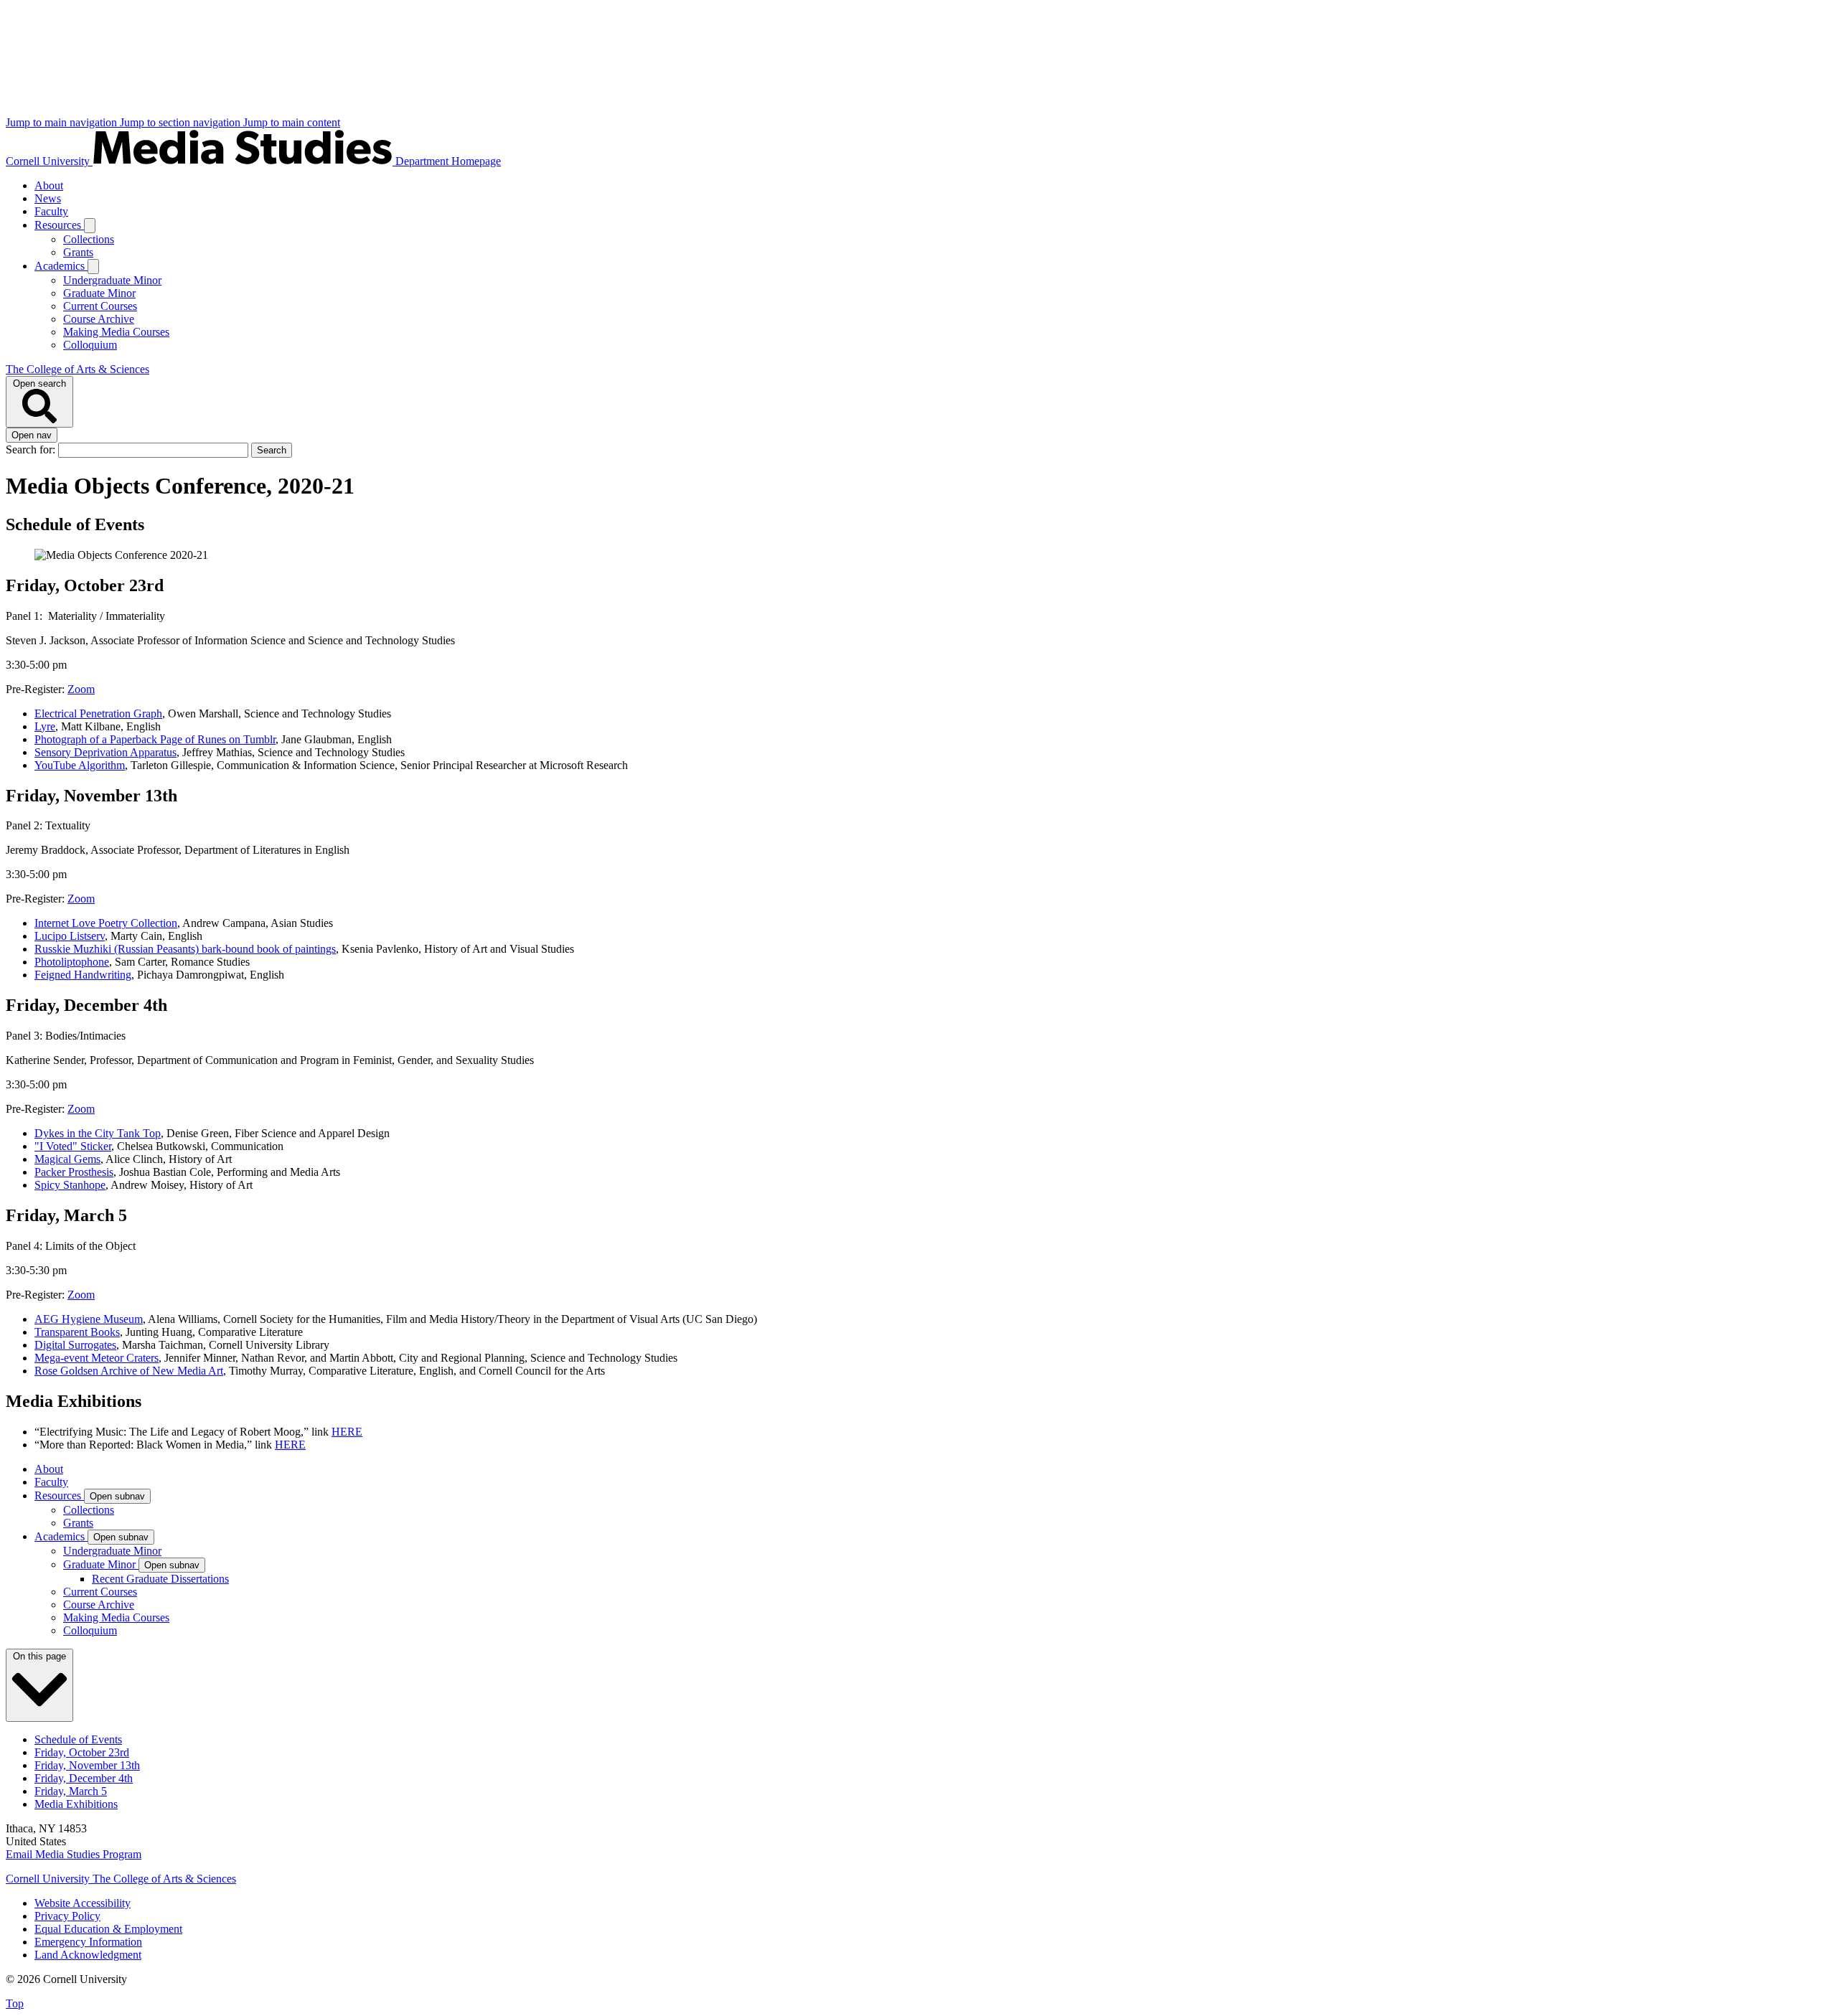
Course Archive (99, 319)
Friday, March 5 (71, 1791)
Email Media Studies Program (74, 1854)
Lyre (45, 726)
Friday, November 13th (87, 1765)
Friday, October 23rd (82, 1752)
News (48, 198)
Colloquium (90, 345)
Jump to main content (292, 122)
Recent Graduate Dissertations (160, 1579)
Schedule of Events (78, 1739)
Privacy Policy (67, 1916)
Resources (59, 225)
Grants (78, 252)
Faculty (51, 211)
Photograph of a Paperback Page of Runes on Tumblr (155, 739)
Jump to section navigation (182, 122)
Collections (89, 239)
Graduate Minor (99, 293)
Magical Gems (67, 1159)
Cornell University (49, 161)
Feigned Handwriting (83, 975)
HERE (347, 1432)
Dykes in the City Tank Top (98, 1133)
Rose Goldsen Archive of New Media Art (129, 1371)
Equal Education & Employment (108, 1929)
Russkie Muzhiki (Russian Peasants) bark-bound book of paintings (185, 949)
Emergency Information (88, 1942)
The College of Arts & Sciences (77, 369)
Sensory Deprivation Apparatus (105, 752)
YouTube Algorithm (80, 765)
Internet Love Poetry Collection (106, 923)
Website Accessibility (83, 1903)
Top (15, 2003)
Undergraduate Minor (112, 280)
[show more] (90, 226)
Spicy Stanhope (70, 1185)
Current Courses (100, 306)
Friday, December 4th (84, 1778)
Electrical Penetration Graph (98, 713)
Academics (61, 266)
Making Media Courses (116, 332)
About (49, 185)
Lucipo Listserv (70, 936)
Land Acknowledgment (88, 1955)
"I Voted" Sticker (73, 1146)
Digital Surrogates (75, 1345)
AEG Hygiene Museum (89, 1319)
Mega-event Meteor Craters (97, 1358)
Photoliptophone (72, 962)
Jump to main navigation (63, 122)
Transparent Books (77, 1332)
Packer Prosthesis (74, 1172)
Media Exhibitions (76, 1804)
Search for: (32, 449)
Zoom (81, 689)
